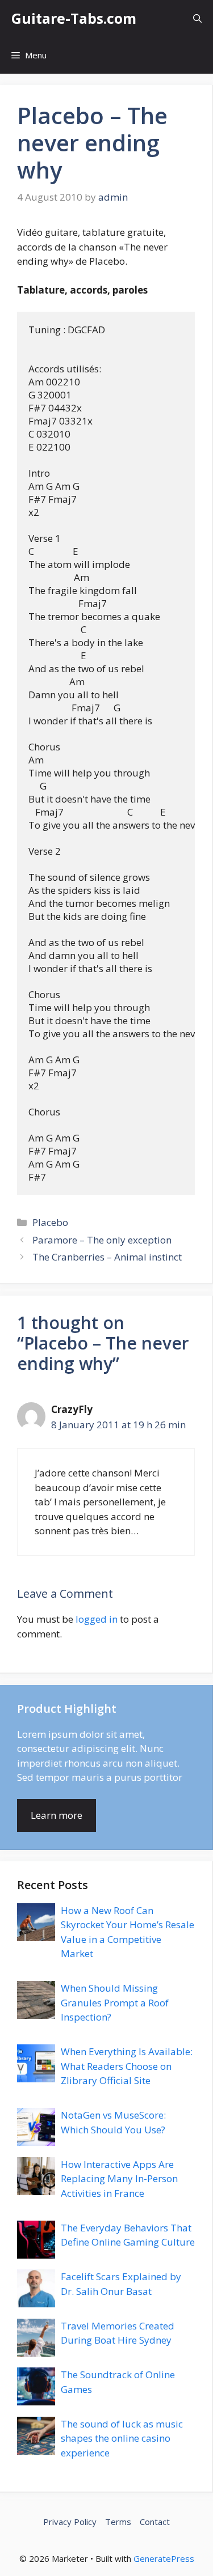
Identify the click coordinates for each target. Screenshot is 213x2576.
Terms (118, 2522)
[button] (197, 18)
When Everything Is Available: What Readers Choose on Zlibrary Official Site (127, 2066)
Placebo (50, 1222)
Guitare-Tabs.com (74, 18)
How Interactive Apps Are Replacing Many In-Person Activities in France (119, 2179)
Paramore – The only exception (102, 1240)
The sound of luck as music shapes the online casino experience (122, 2438)
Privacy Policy (70, 2522)
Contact (155, 2522)
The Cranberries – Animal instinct (107, 1257)
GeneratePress (164, 2558)
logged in (97, 1619)
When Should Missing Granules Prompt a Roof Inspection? (115, 2002)
